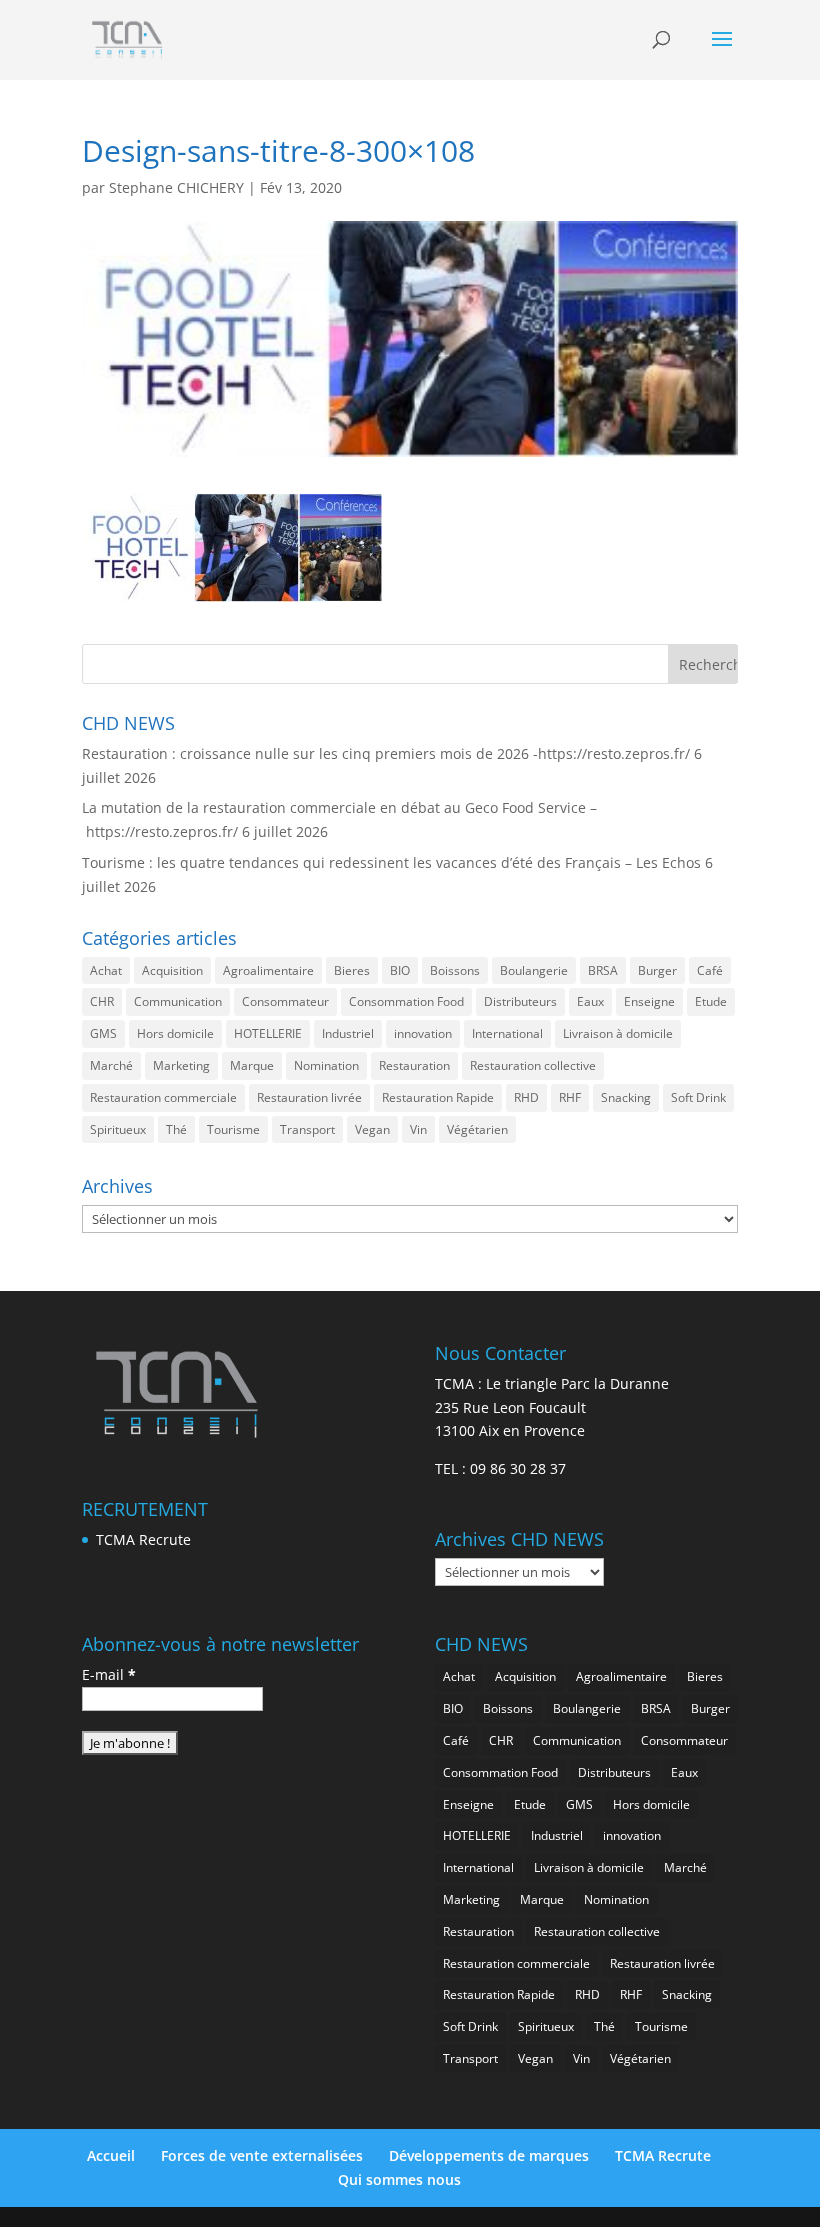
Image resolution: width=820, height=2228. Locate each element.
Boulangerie (534, 970)
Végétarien (477, 1129)
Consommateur (285, 1001)
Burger (657, 970)
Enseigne (649, 1001)
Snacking (626, 1097)
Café (710, 970)
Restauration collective (533, 1065)
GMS (103, 1033)
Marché (111, 1065)
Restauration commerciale (163, 1097)
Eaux (590, 1001)
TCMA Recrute (143, 1539)
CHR (102, 1001)
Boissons (455, 970)
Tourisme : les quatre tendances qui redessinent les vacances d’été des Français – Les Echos (391, 862)
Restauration (414, 1065)
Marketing (181, 1065)
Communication (178, 1001)
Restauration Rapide (438, 1097)
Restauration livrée (309, 1097)
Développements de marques (489, 2155)
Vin (418, 1129)
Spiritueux (118, 1129)
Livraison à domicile (618, 1033)
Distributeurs (520, 1001)
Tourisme (233, 1129)
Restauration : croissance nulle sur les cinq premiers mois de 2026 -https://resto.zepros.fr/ (386, 753)
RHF (570, 1097)
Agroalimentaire (268, 970)
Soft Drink (698, 1097)
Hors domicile (175, 1033)
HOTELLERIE (268, 1033)
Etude (711, 1001)
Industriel (348, 1033)
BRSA (603, 970)
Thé (176, 1129)
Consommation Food (406, 1001)
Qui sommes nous (399, 2179)
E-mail (109, 1674)
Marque (252, 1065)
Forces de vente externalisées (262, 2155)
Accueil (111, 2155)
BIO (400, 970)
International (507, 1033)
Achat (106, 970)
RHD (526, 1097)
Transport (307, 1129)
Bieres (352, 970)
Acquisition (172, 970)
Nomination (326, 1065)
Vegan (372, 1129)
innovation (423, 1033)
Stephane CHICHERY (176, 187)
